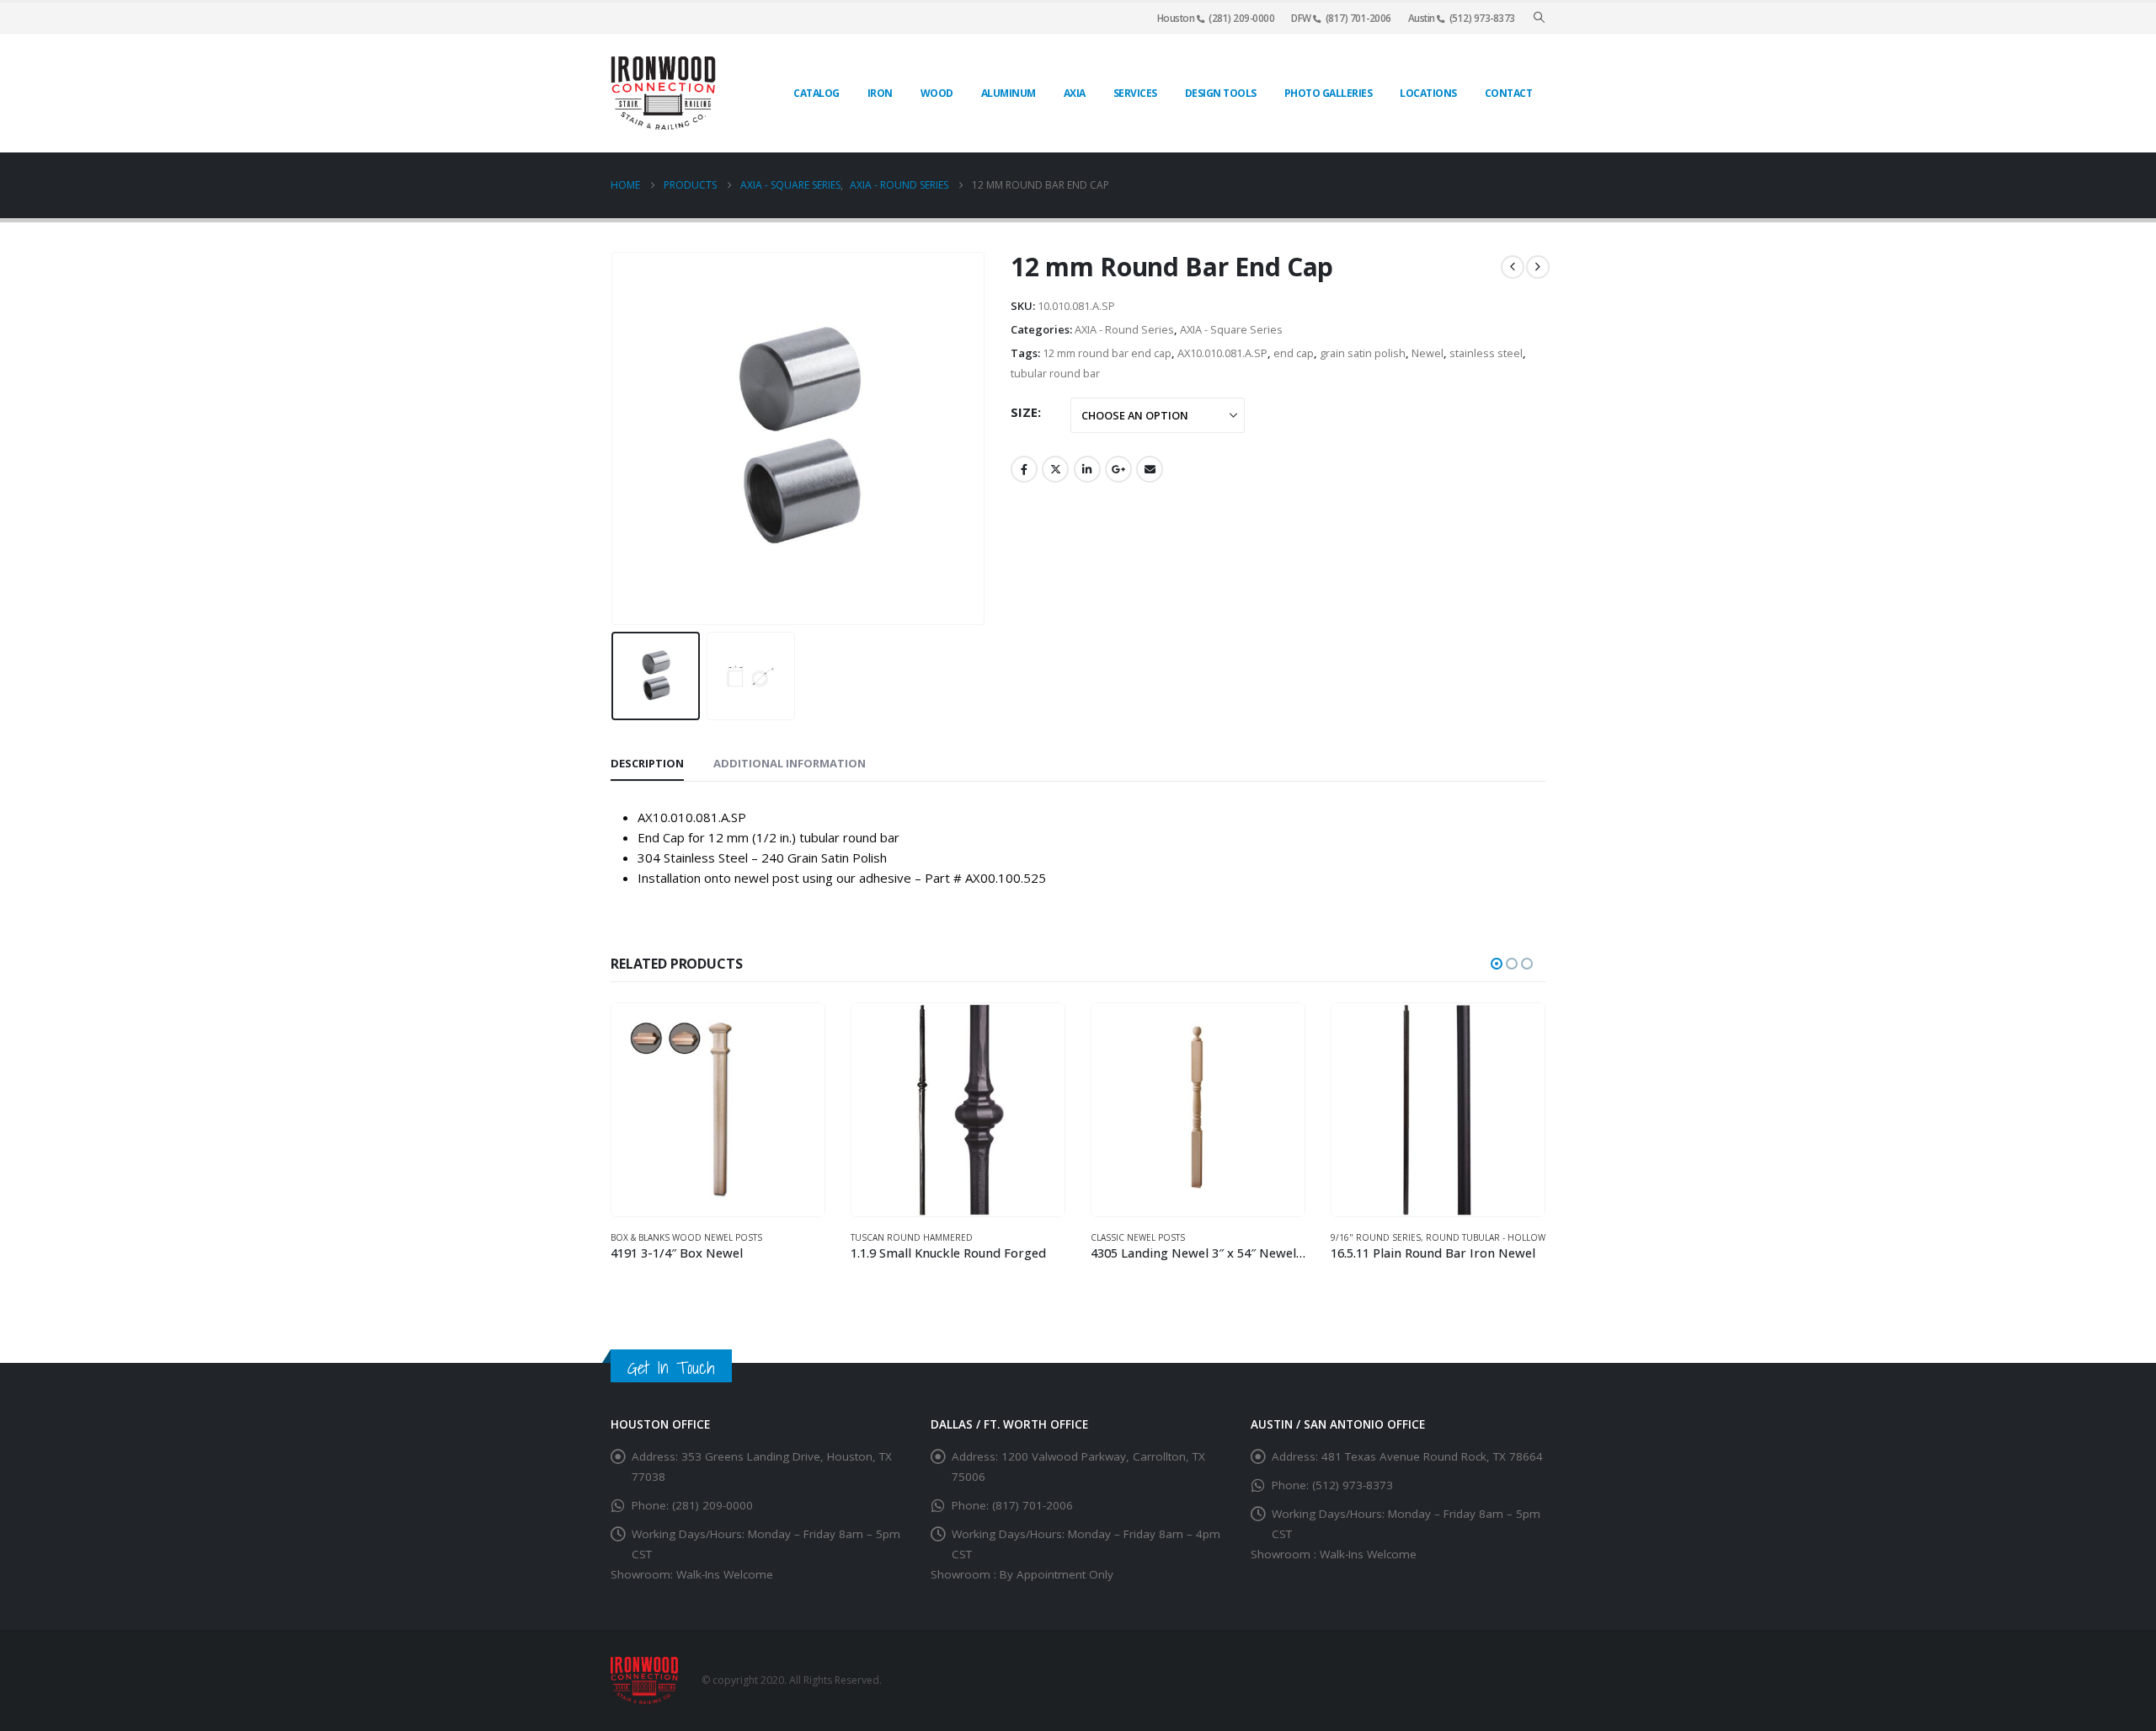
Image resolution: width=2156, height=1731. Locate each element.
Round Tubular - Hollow (1486, 1237)
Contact (1509, 93)
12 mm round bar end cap (1107, 353)
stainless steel (1486, 353)
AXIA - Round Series (1124, 329)
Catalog (817, 93)
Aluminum (1009, 93)
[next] (1538, 267)
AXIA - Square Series (1231, 329)
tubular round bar (1055, 373)
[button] (1539, 18)
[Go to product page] (718, 1110)
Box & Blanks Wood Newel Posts (686, 1237)
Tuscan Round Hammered (912, 1237)
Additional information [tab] (790, 763)
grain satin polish (1363, 353)
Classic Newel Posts (1138, 1237)
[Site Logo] (663, 93)
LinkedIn (1087, 469)
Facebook (1024, 469)
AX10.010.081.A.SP (1222, 353)
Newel (1428, 353)
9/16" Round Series (1376, 1237)
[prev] (1513, 267)
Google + (1118, 469)
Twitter (1055, 469)
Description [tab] (647, 763)
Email (1150, 469)
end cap (1294, 353)
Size (1024, 412)
